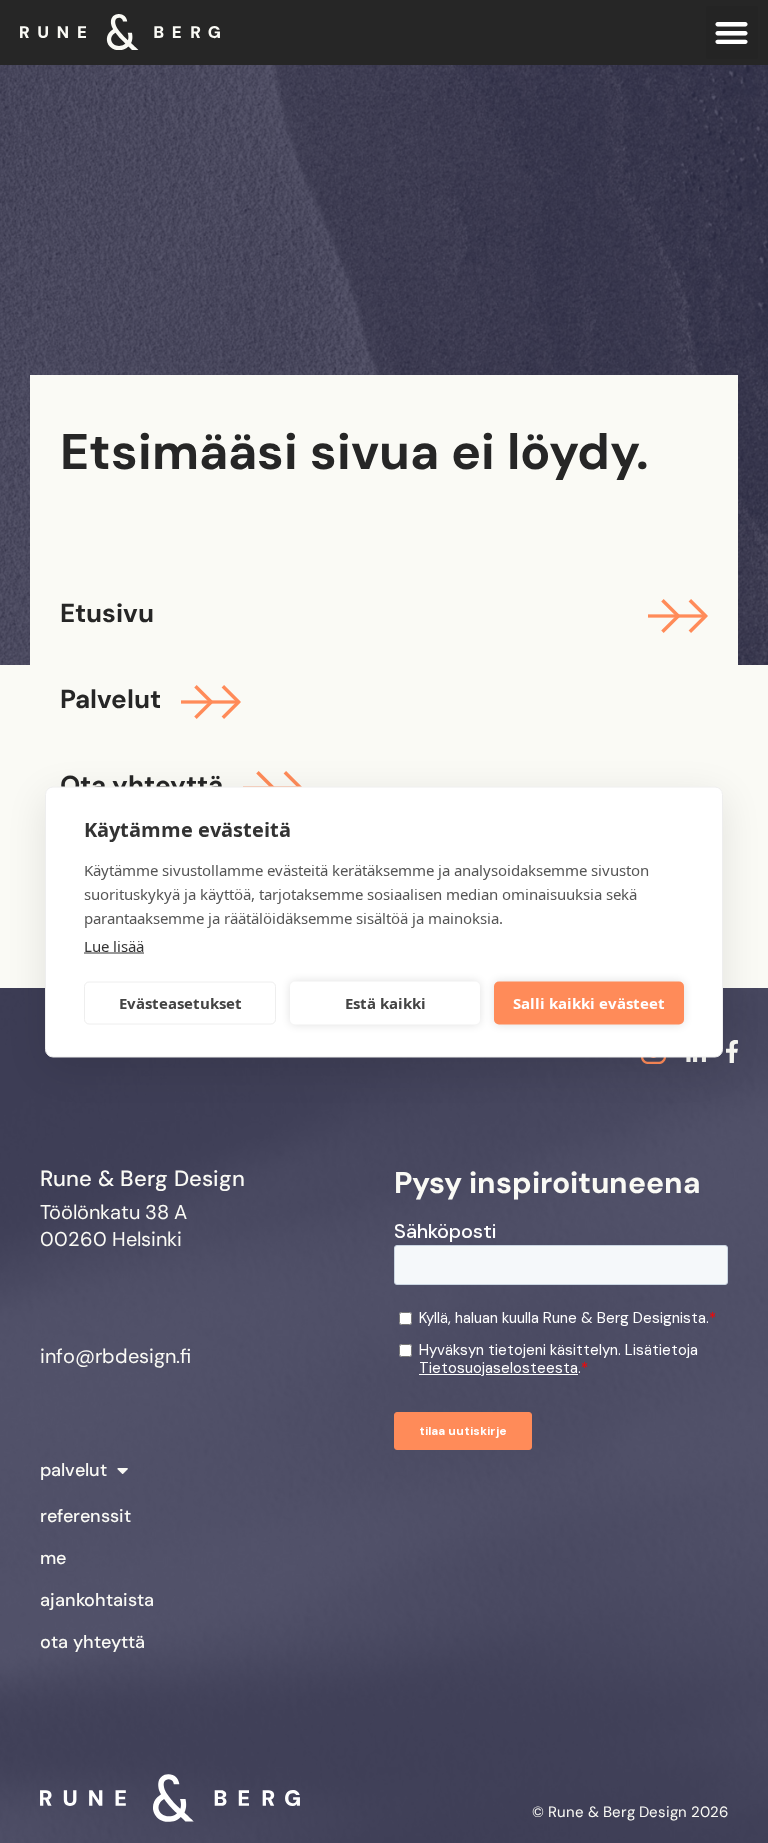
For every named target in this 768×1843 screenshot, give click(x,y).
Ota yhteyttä (92, 1642)
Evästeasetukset (180, 1003)
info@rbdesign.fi (115, 1356)
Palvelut (73, 1470)
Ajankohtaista (97, 1600)
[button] (732, 32)
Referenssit (85, 1516)
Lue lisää (114, 945)
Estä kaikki (385, 1003)
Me (53, 1558)
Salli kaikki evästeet (589, 1003)
